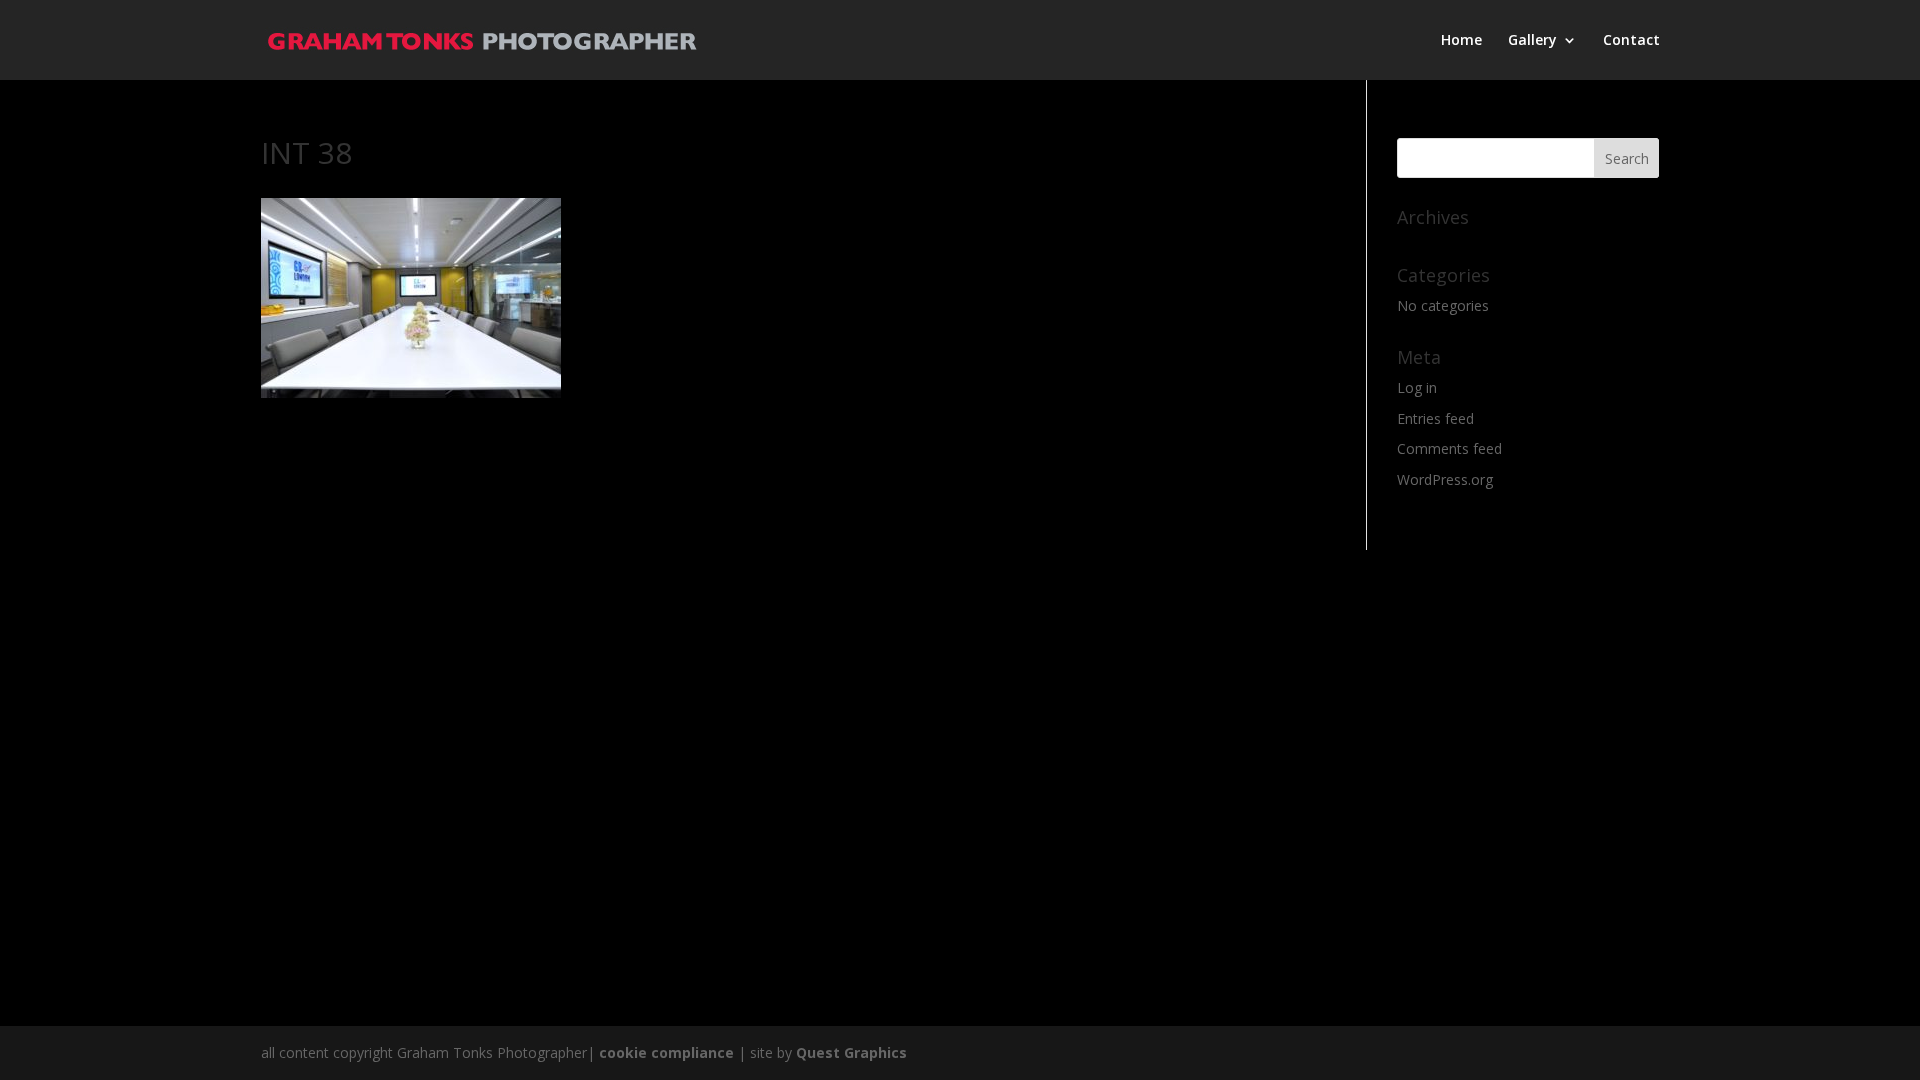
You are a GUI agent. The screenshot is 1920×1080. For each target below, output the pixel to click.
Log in (1417, 387)
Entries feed (1435, 418)
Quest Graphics (851, 1052)
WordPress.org (1445, 479)
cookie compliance (666, 1052)
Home (1461, 41)
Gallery (1532, 41)
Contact (1631, 41)
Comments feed (1449, 448)
